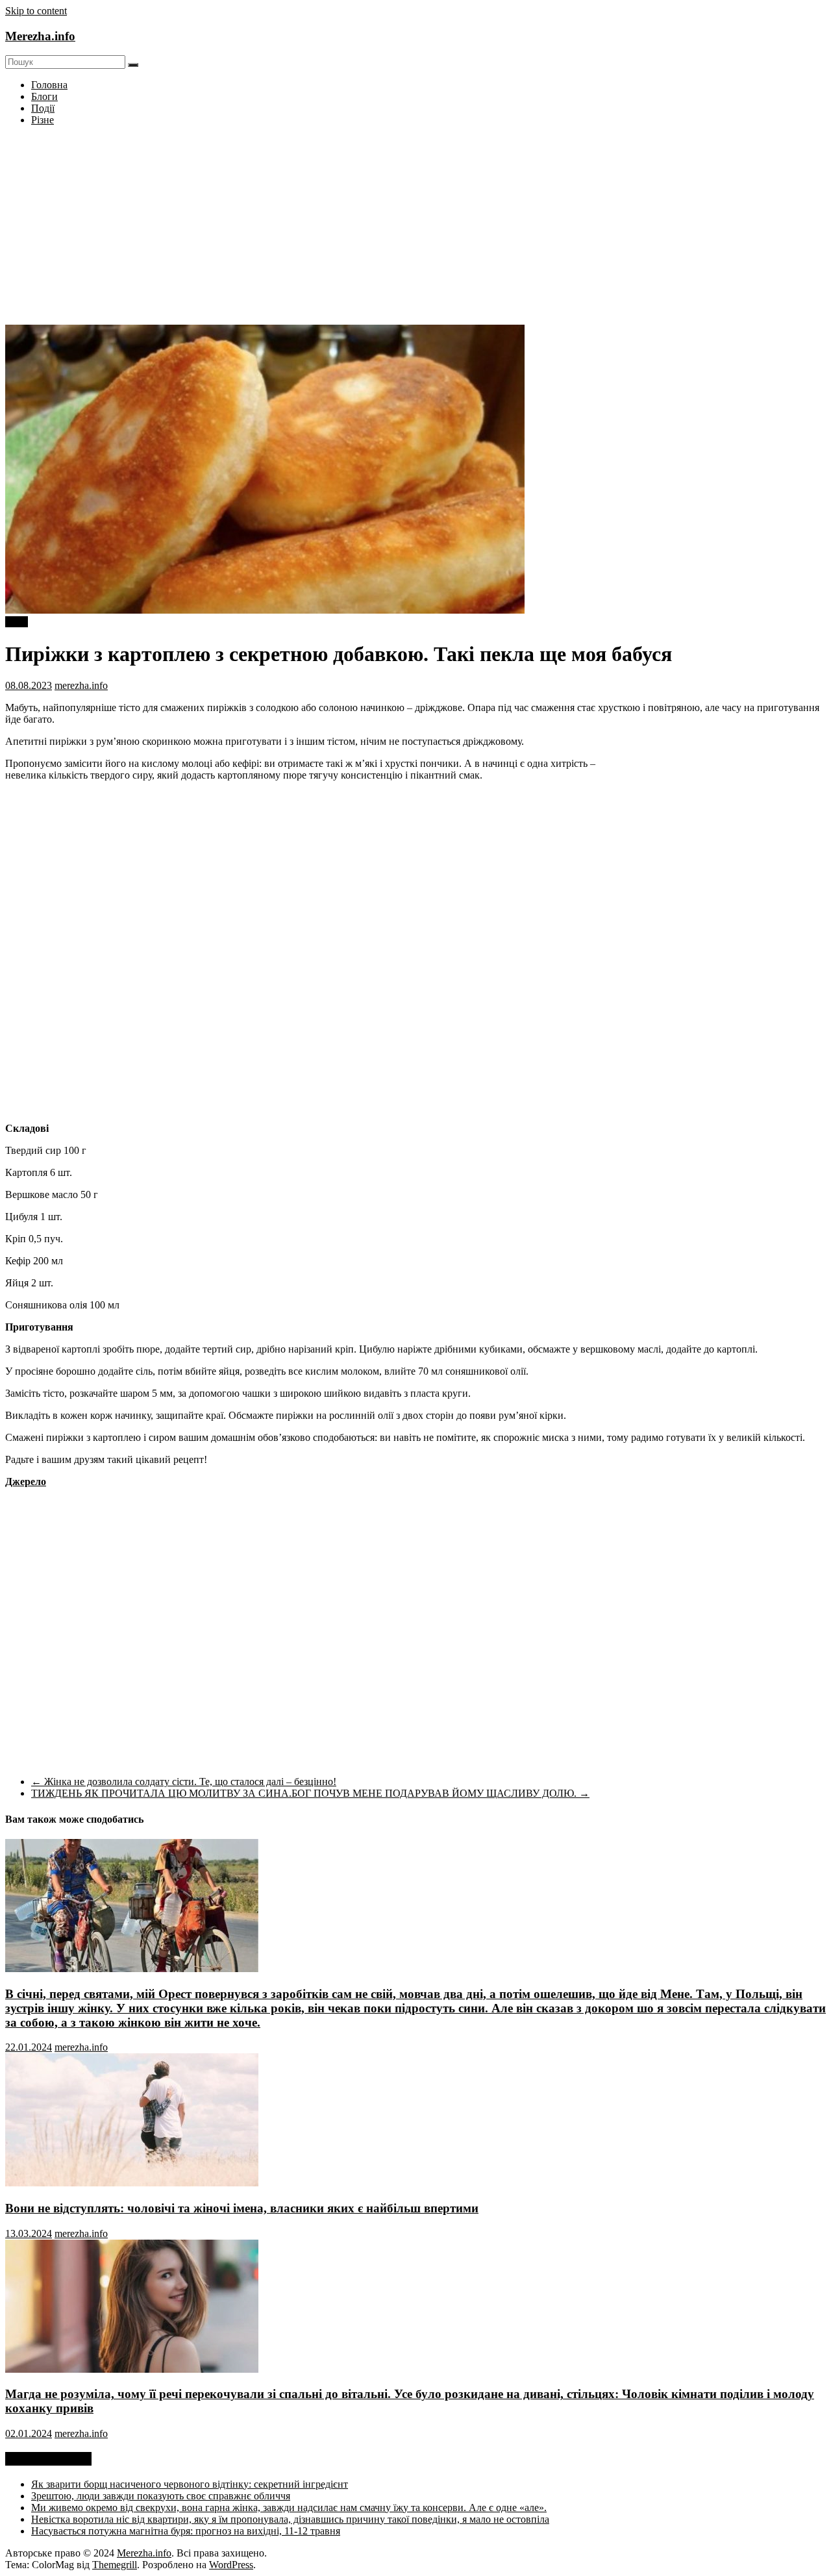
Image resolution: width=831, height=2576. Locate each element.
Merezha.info (40, 36)
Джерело (26, 1482)
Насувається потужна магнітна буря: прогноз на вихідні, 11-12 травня (186, 2531)
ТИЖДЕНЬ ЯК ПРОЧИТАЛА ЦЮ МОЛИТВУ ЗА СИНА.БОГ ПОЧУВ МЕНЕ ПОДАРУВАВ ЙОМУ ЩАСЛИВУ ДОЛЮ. (310, 1793)
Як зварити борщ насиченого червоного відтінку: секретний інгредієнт (190, 2484)
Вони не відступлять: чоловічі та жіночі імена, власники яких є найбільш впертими (242, 2208)
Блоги (44, 96)
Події (43, 108)
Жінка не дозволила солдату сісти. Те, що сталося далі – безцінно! (184, 1782)
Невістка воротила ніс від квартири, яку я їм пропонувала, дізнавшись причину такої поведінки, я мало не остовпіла (290, 2519)
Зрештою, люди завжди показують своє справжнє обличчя (161, 2496)
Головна (49, 85)
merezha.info (81, 685)
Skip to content (36, 11)
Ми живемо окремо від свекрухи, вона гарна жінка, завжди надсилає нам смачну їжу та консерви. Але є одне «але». (289, 2507)
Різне (43, 120)
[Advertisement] (415, 227)
